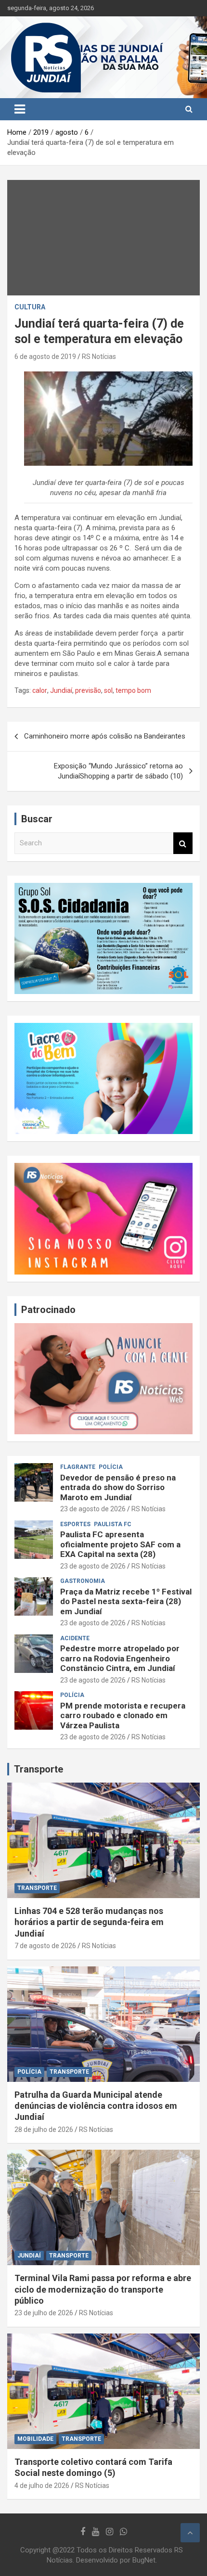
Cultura (30, 307)
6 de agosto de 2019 (45, 357)
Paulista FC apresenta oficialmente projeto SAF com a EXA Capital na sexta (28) (120, 1544)
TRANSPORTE (37, 1888)
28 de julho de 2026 (44, 2130)
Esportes (75, 1524)
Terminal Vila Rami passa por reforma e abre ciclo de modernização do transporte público (103, 2289)
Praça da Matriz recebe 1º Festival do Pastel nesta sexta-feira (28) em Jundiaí (126, 1601)
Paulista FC (113, 1524)
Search (183, 843)
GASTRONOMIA (83, 1581)
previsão (88, 690)
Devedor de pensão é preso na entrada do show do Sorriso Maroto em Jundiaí (118, 1487)
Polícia (111, 1467)
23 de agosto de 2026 (93, 1509)
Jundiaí (61, 690)
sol (108, 690)
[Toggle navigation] (20, 109)
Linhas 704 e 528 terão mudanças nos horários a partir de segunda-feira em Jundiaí (89, 1922)
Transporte (39, 1769)
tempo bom (133, 690)
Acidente (75, 1638)
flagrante (78, 1467)
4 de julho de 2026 (42, 2486)
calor (40, 690)
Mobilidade (35, 2439)
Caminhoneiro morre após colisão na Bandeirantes (105, 736)
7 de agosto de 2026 (45, 1946)
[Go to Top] (190, 2533)
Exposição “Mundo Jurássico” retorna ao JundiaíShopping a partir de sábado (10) (118, 771)
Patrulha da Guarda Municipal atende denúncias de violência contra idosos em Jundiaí (96, 2106)
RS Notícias (99, 357)
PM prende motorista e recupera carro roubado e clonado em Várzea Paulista (123, 1715)
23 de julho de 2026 (44, 2313)
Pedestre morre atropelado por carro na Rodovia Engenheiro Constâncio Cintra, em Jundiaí (120, 1658)
